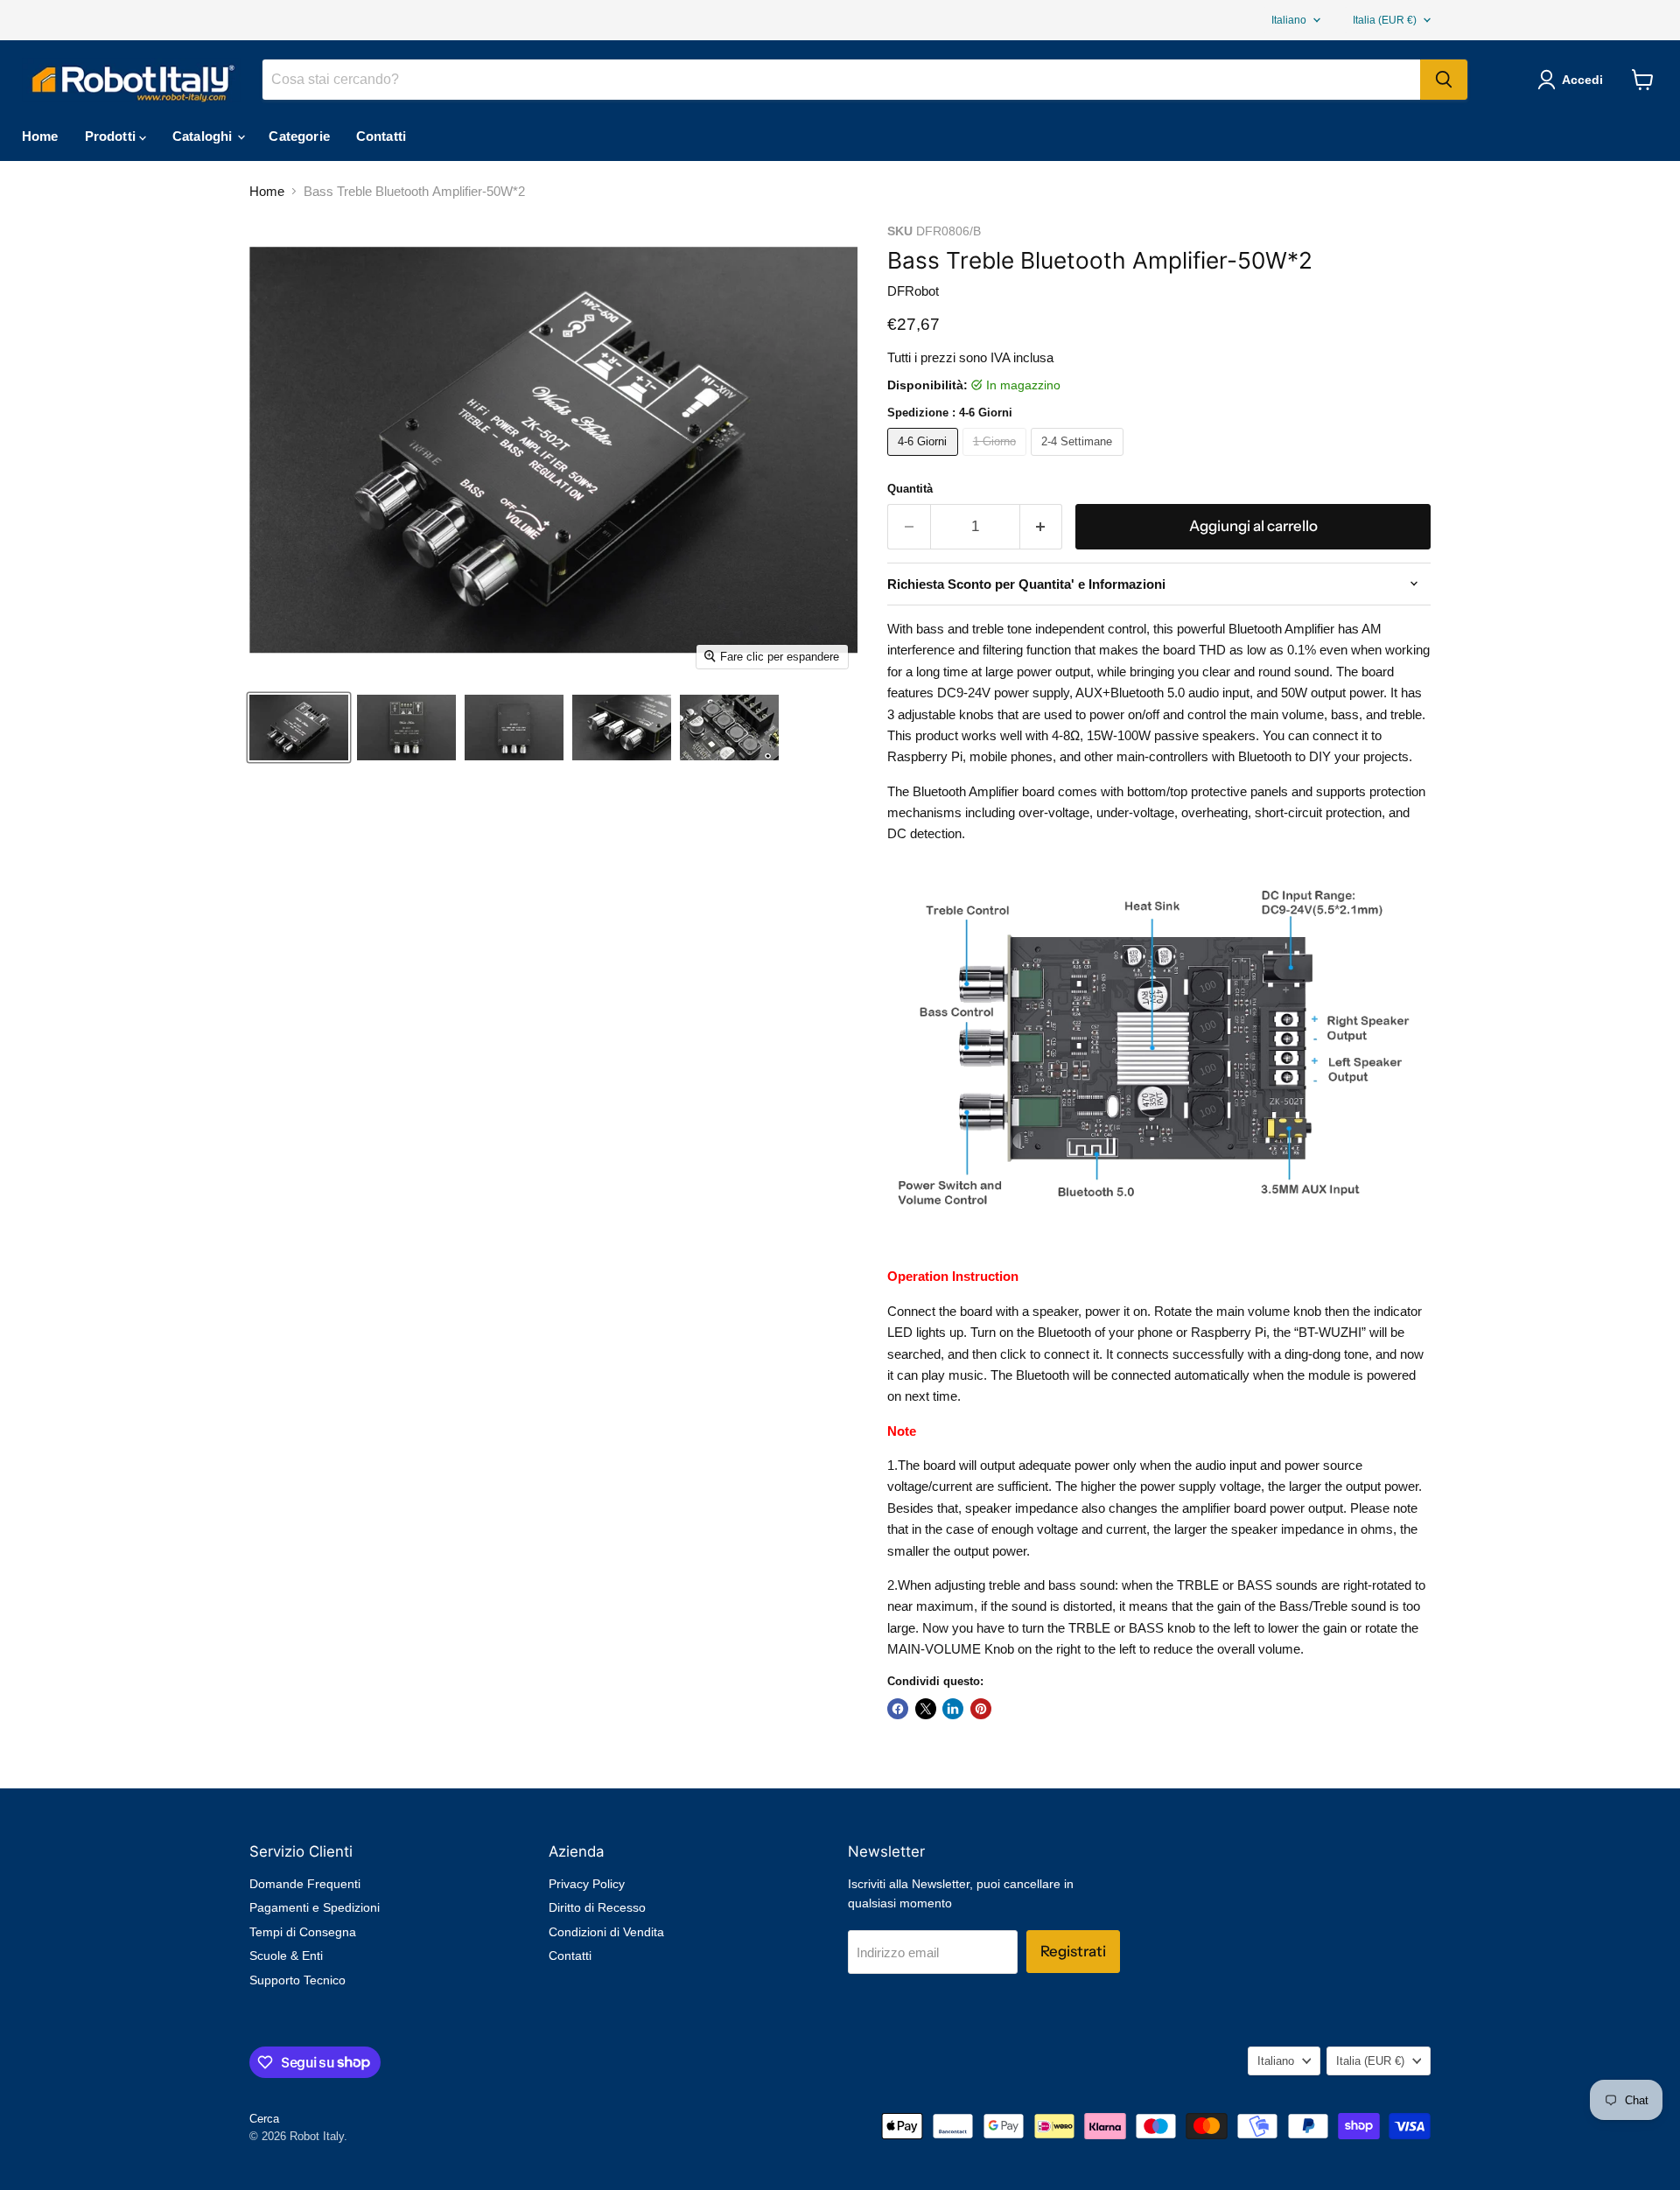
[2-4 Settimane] (1079, 460)
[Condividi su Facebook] (898, 1709)
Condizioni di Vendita (606, 1932)
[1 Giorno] (997, 460)
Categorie (299, 136)
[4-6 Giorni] (925, 460)
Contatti (381, 136)
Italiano (1289, 20)
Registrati (1073, 1951)
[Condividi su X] (926, 1709)
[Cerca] (1444, 80)
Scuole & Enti (286, 1956)
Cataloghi (204, 136)
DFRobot (913, 291)
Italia (1385, 20)
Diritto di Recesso (597, 1907)
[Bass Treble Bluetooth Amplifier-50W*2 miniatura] (299, 728)
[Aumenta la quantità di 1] (1042, 526)
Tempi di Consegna (303, 1932)
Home (40, 136)
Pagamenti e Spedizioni (315, 1907)
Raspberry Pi (925, 756)
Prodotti (112, 136)
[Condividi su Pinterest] (981, 1709)
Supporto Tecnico (297, 1980)
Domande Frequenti (305, 1884)
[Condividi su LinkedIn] (953, 1709)
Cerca (264, 2119)
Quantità (910, 489)
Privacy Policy (587, 1884)
